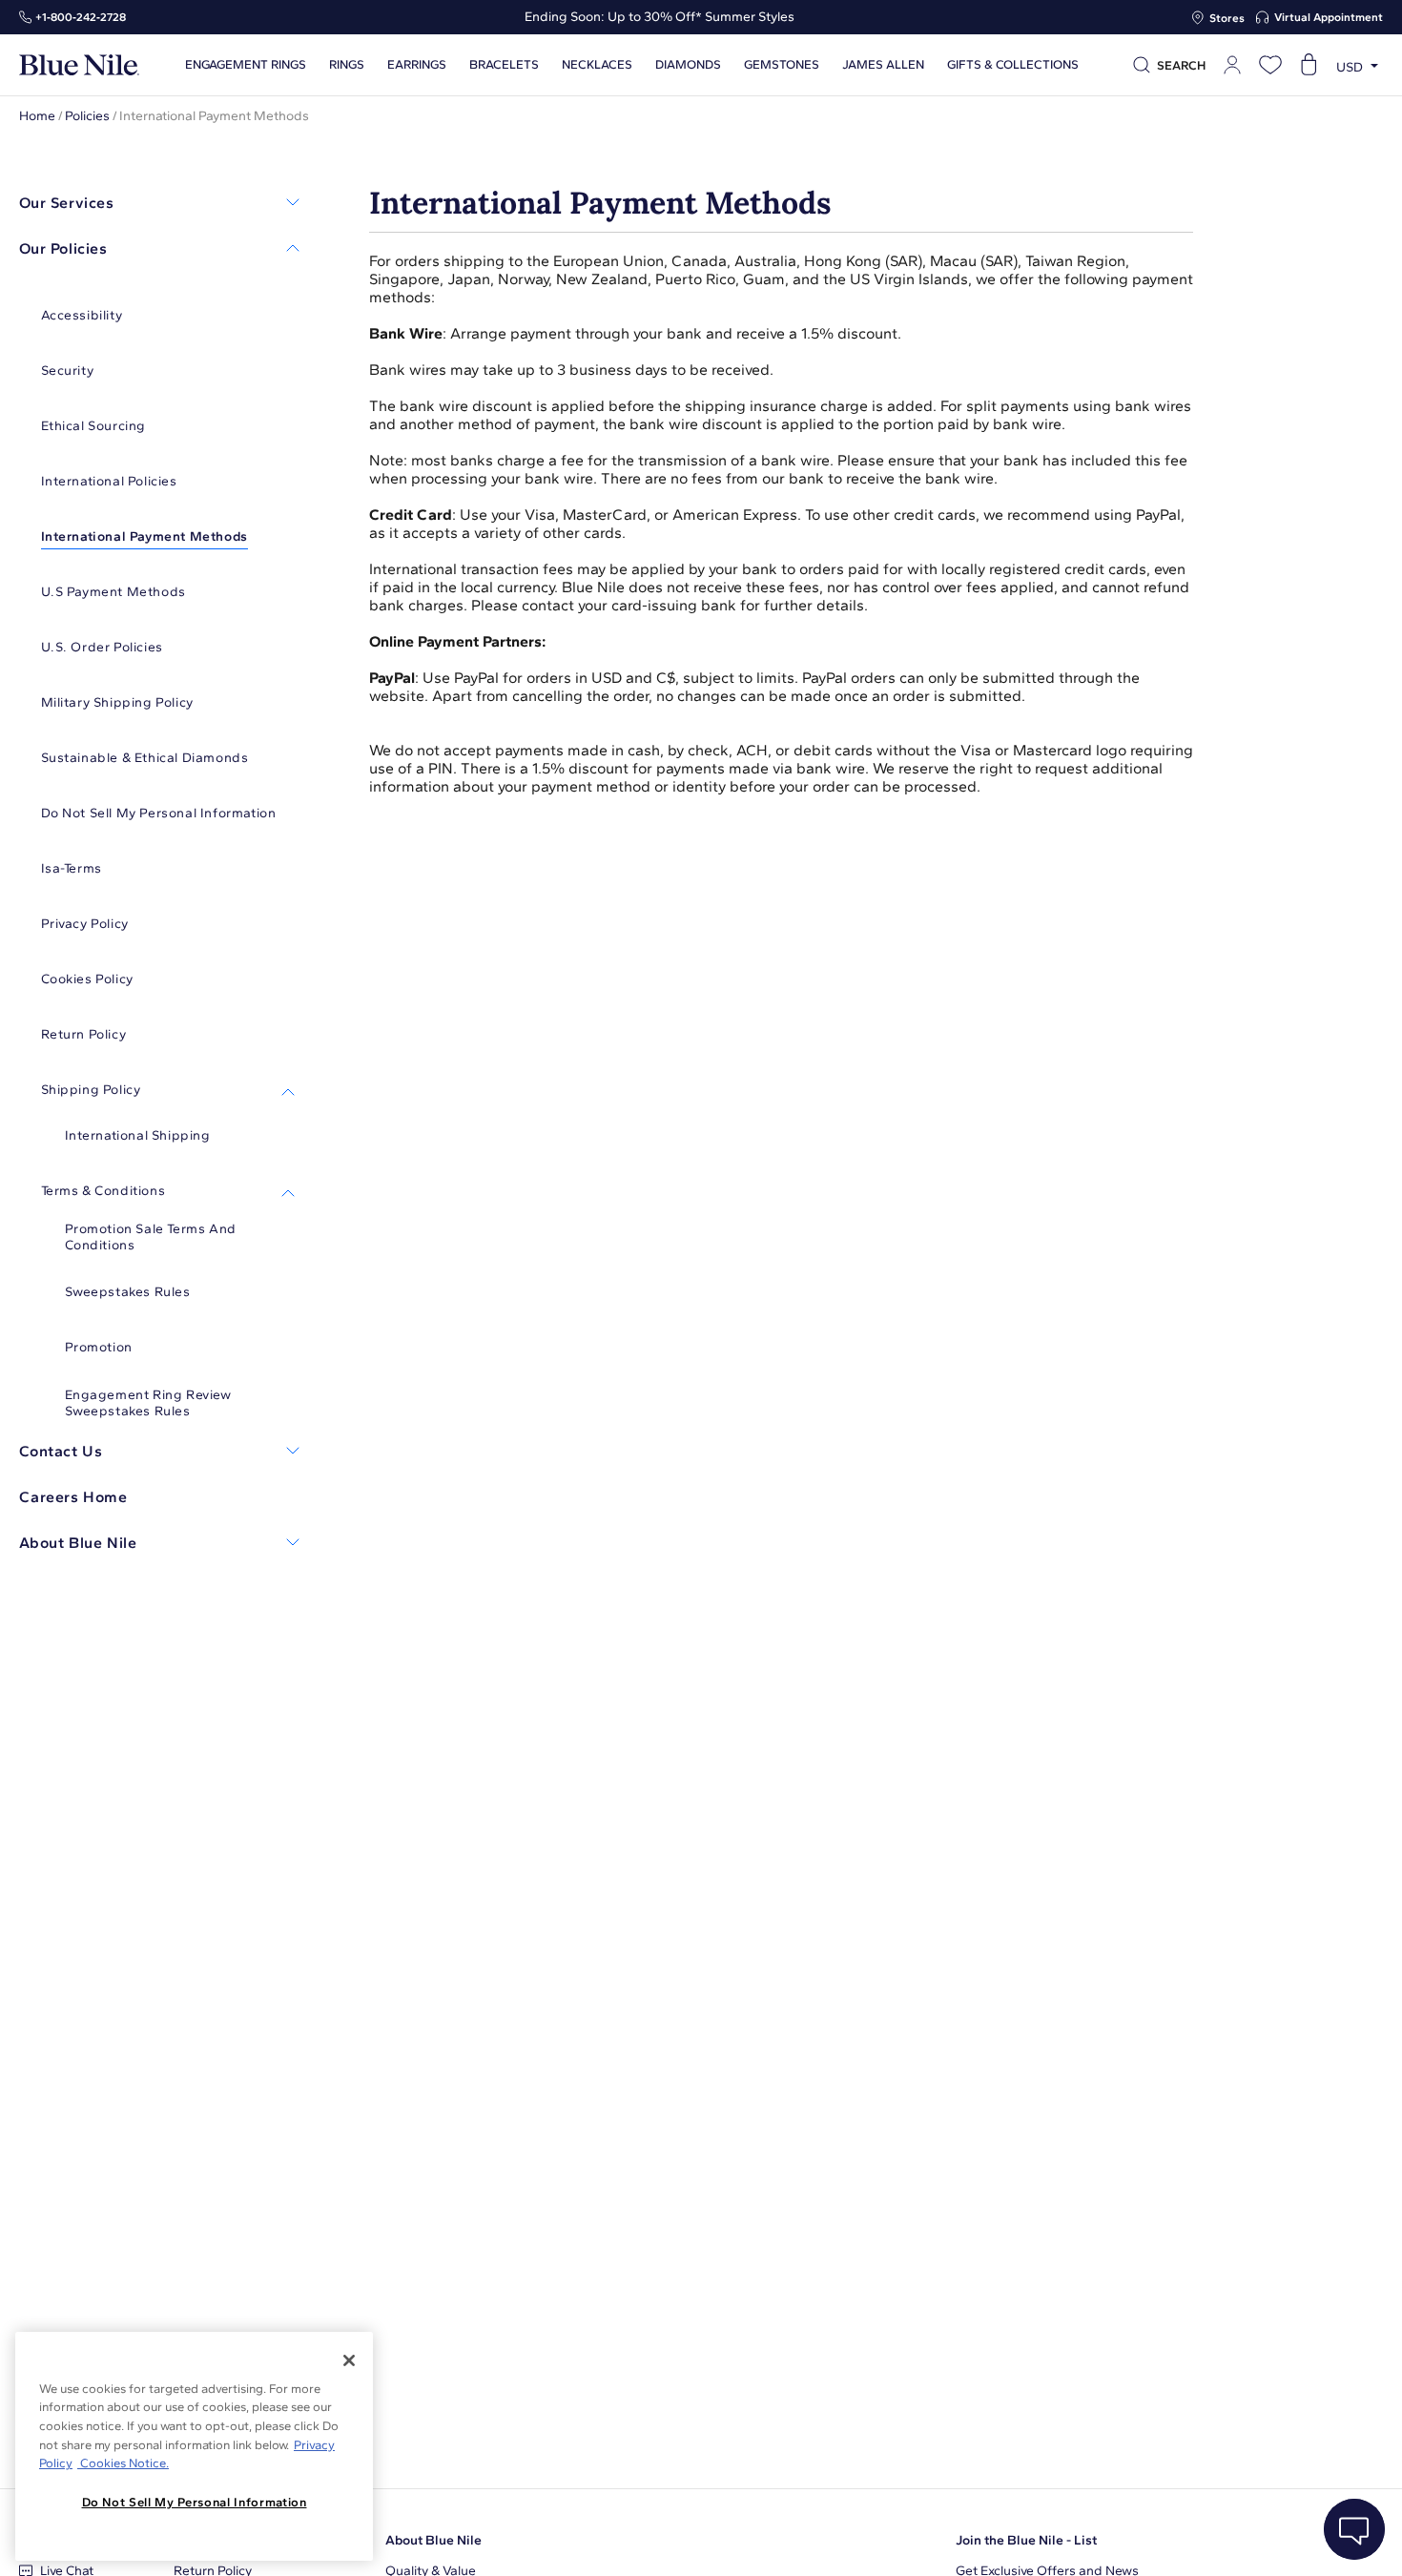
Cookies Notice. (123, 2463)
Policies (87, 116)
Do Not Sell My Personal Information (195, 2502)
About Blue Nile (433, 2540)
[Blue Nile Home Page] (79, 65)
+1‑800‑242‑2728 (81, 17)
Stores (1227, 18)
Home (37, 116)
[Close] (349, 2360)
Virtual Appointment (1329, 17)
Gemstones (782, 65)
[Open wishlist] (1270, 65)
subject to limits (739, 678)
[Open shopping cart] (1309, 65)
